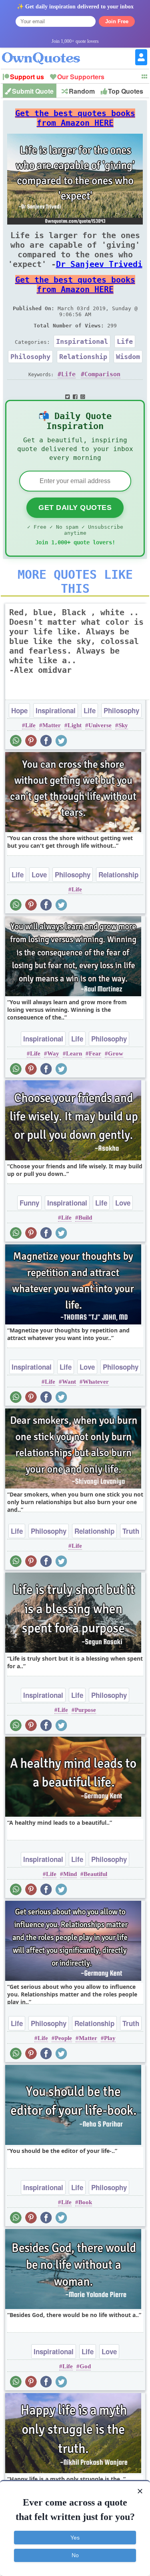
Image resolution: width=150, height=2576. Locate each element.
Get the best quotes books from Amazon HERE (75, 118)
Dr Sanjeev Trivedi (99, 264)
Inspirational (82, 341)
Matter (52, 725)
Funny (29, 1203)
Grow (116, 1053)
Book (85, 2202)
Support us (27, 77)
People (63, 2038)
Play (110, 2038)
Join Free (117, 21)
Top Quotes (126, 91)
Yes (75, 2538)
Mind (70, 1874)
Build (85, 1218)
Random (82, 91)
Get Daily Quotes (75, 508)
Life (125, 341)
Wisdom (128, 357)
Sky (123, 725)
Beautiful (95, 1874)
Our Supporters (81, 77)
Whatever (96, 1382)
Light (75, 725)
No (75, 2555)
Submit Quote (33, 91)
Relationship (83, 357)
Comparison (102, 374)
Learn (74, 1053)
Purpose (85, 1710)
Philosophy (30, 357)
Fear (95, 1053)
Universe (100, 725)
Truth (131, 1531)
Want (69, 1382)
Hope (19, 710)
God (85, 2366)
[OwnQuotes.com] (46, 51)
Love (39, 875)
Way (53, 1053)
